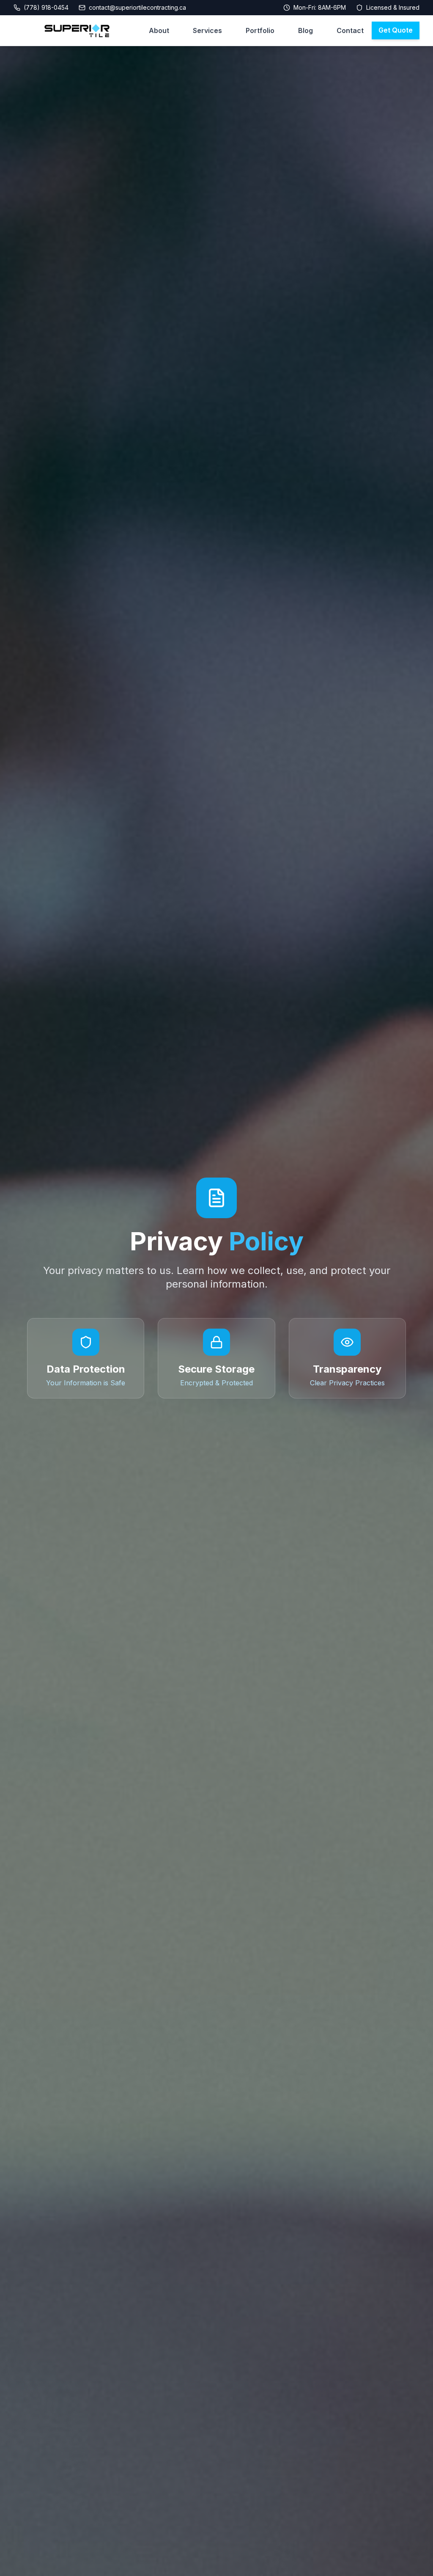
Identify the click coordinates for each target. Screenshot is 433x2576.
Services (207, 30)
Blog (306, 30)
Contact (350, 30)
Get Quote (396, 30)
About (159, 30)
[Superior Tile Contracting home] (77, 31)
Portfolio (260, 30)
